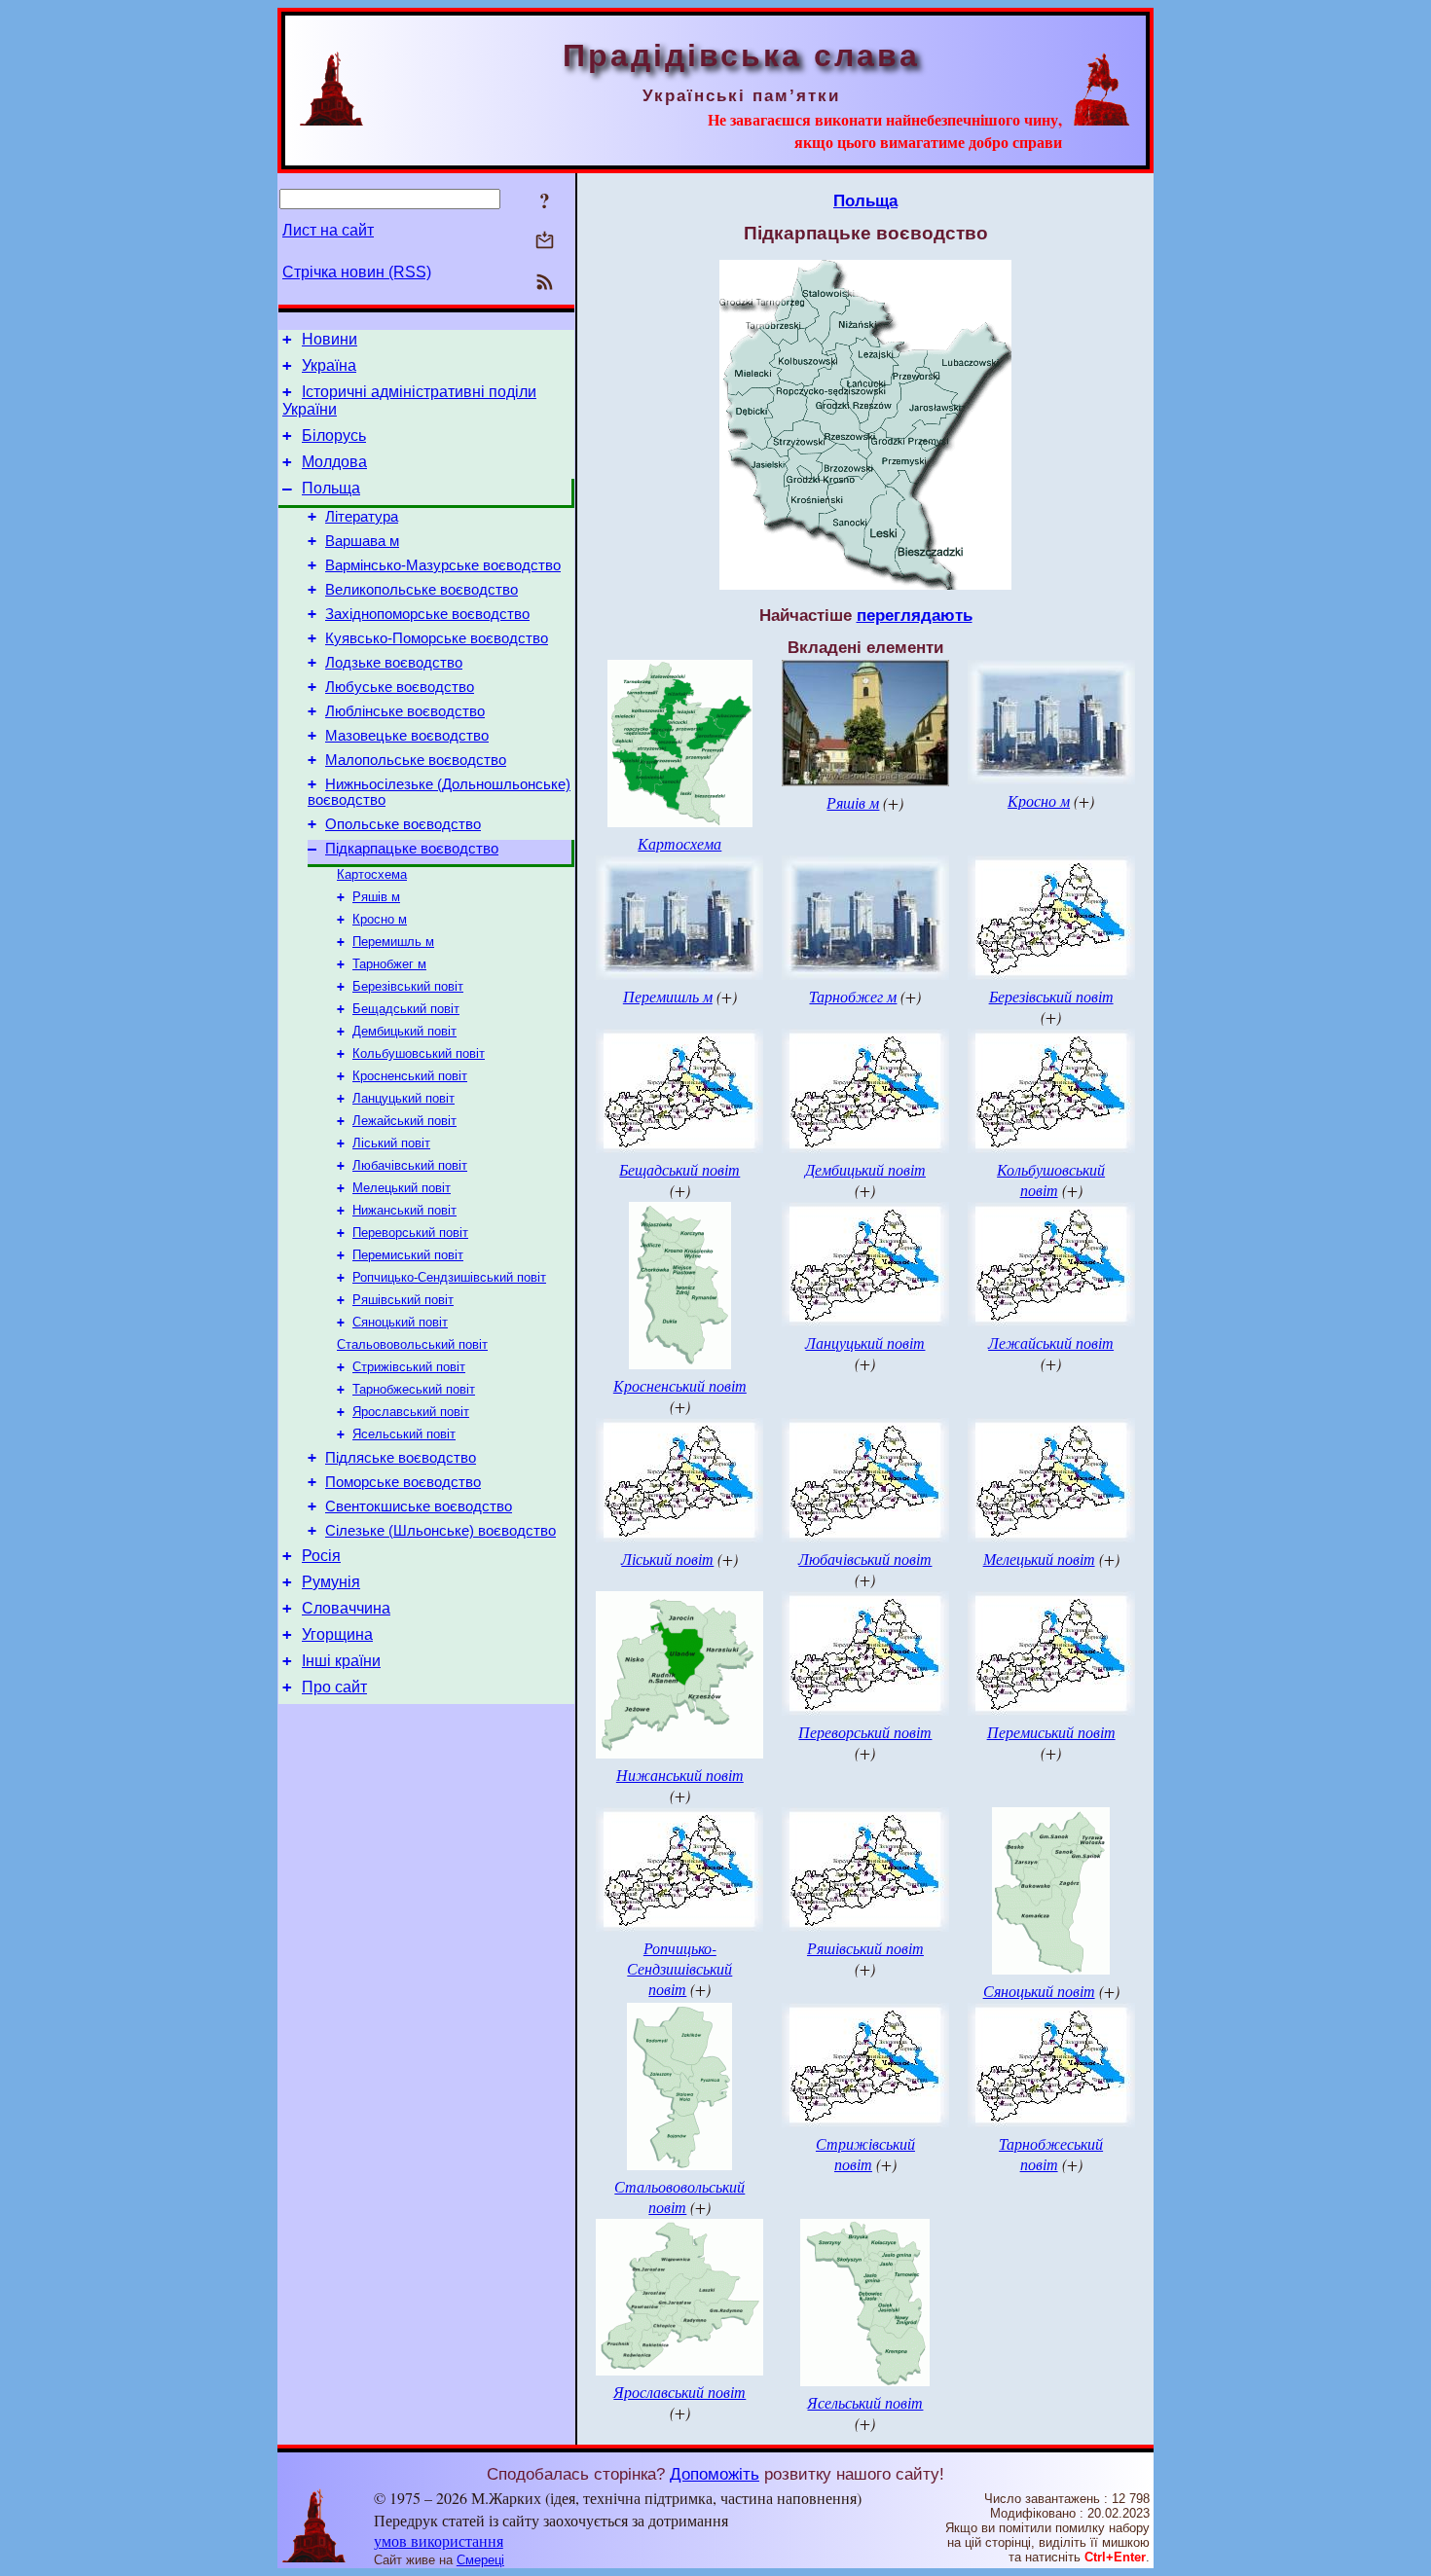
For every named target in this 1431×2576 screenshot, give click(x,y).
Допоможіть (715, 2474)
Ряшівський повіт (403, 1300)
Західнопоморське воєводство (427, 614)
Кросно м (380, 919)
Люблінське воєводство (405, 711)
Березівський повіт (408, 986)
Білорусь (334, 435)
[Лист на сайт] (545, 242)
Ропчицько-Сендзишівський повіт (449, 1277)
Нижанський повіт (404, 1210)
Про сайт (334, 1687)
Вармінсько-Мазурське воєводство (443, 565)
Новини (330, 339)
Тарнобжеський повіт (414, 1389)
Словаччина (346, 1608)
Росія (321, 1556)
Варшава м (362, 541)
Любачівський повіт (410, 1165)
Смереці (480, 2560)
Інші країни (341, 1661)
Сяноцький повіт (400, 1322)
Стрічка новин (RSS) (357, 272)
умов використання (439, 2540)
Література (362, 517)
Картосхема (372, 874)
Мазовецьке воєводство (407, 736)
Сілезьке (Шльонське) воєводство (440, 1531)
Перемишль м (393, 942)
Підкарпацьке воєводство (412, 849)
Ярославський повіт (411, 1412)
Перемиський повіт (408, 1255)
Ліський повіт (391, 1143)
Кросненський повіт (410, 1076)
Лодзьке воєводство (394, 663)
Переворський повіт (410, 1233)
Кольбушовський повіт (419, 1053)
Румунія (331, 1582)
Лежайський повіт (404, 1121)
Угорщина (337, 1634)
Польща (331, 488)
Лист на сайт (328, 230)
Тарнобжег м (389, 964)
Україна (329, 365)
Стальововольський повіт (412, 1344)
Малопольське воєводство (416, 760)
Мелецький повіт (402, 1188)
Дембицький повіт (404, 1031)
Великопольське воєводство (422, 590)
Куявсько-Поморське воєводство (437, 638)
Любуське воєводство (400, 687)
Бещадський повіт (406, 1009)
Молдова (334, 462)
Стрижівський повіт (409, 1367)
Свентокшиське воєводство (419, 1506)
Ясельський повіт (404, 1434)
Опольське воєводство (403, 824)
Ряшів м (376, 897)
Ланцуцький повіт (404, 1098)
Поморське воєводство (403, 1482)
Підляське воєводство (401, 1458)
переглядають (915, 615)
